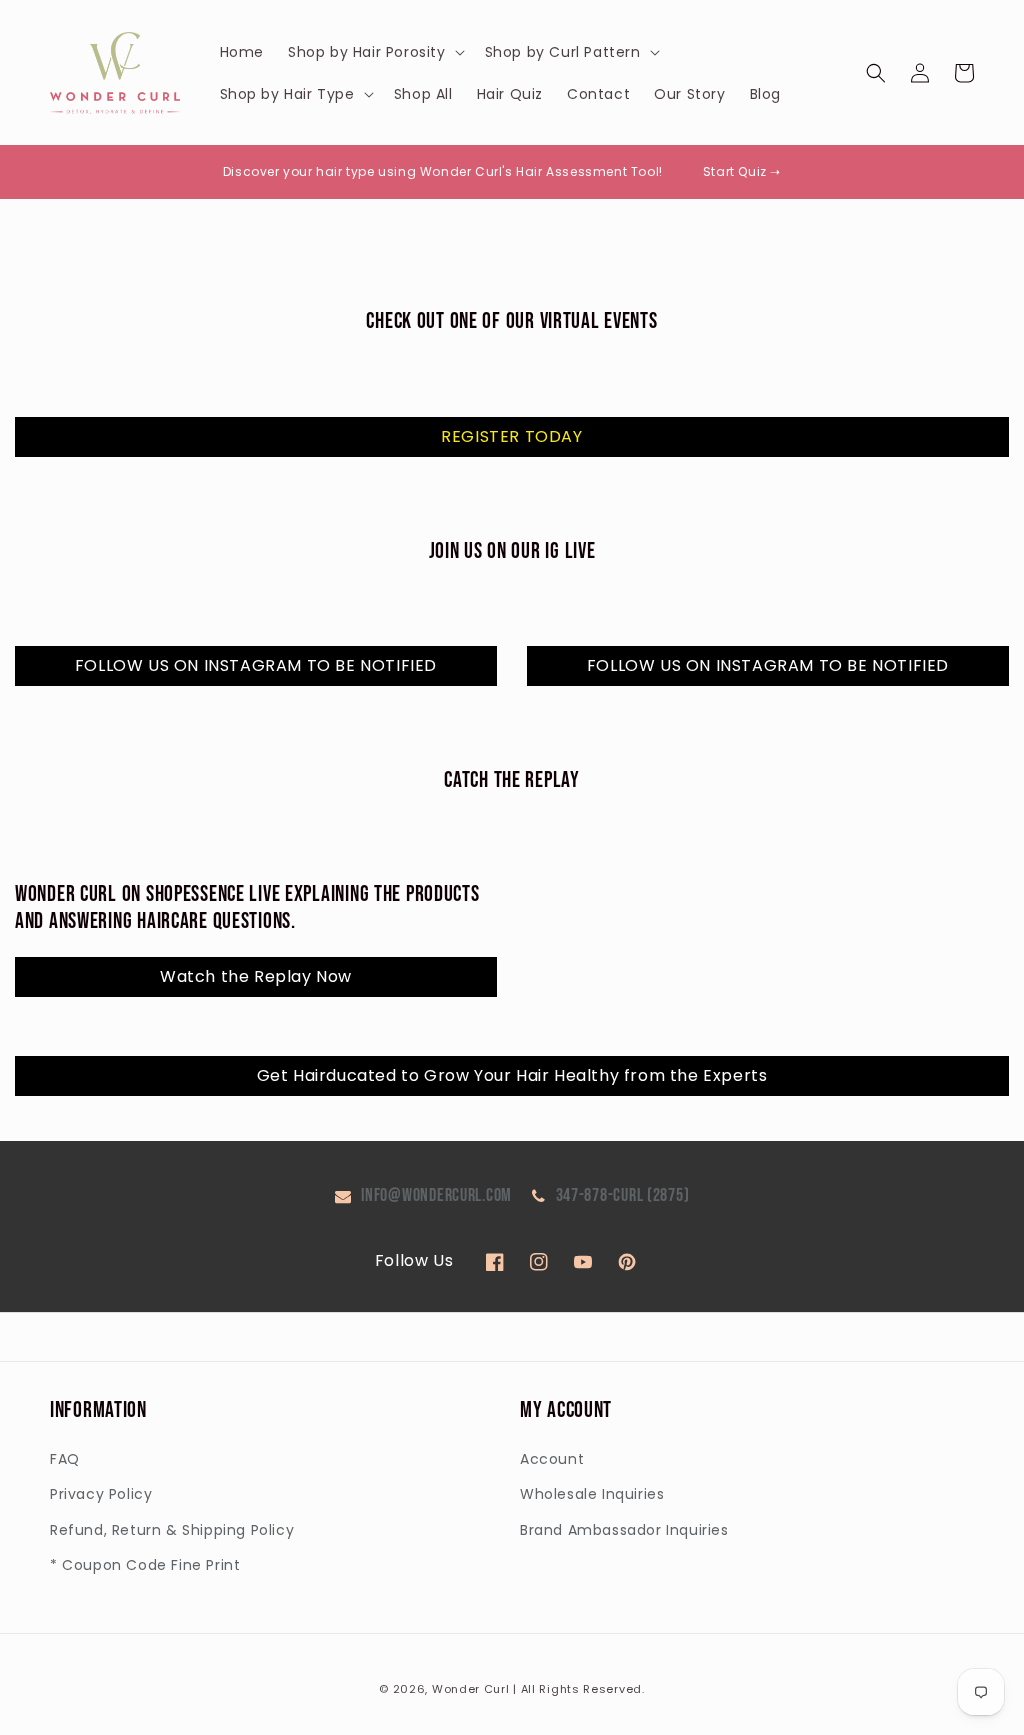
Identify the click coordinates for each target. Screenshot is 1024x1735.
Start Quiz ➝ (742, 171)
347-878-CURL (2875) (623, 1195)
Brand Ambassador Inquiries (624, 1530)
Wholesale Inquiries (592, 1494)
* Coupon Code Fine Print (145, 1565)
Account (552, 1459)
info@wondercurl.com (436, 1195)
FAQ (65, 1459)
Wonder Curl (471, 1689)
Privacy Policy (101, 1494)
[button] (374, 52)
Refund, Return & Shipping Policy (172, 1530)
